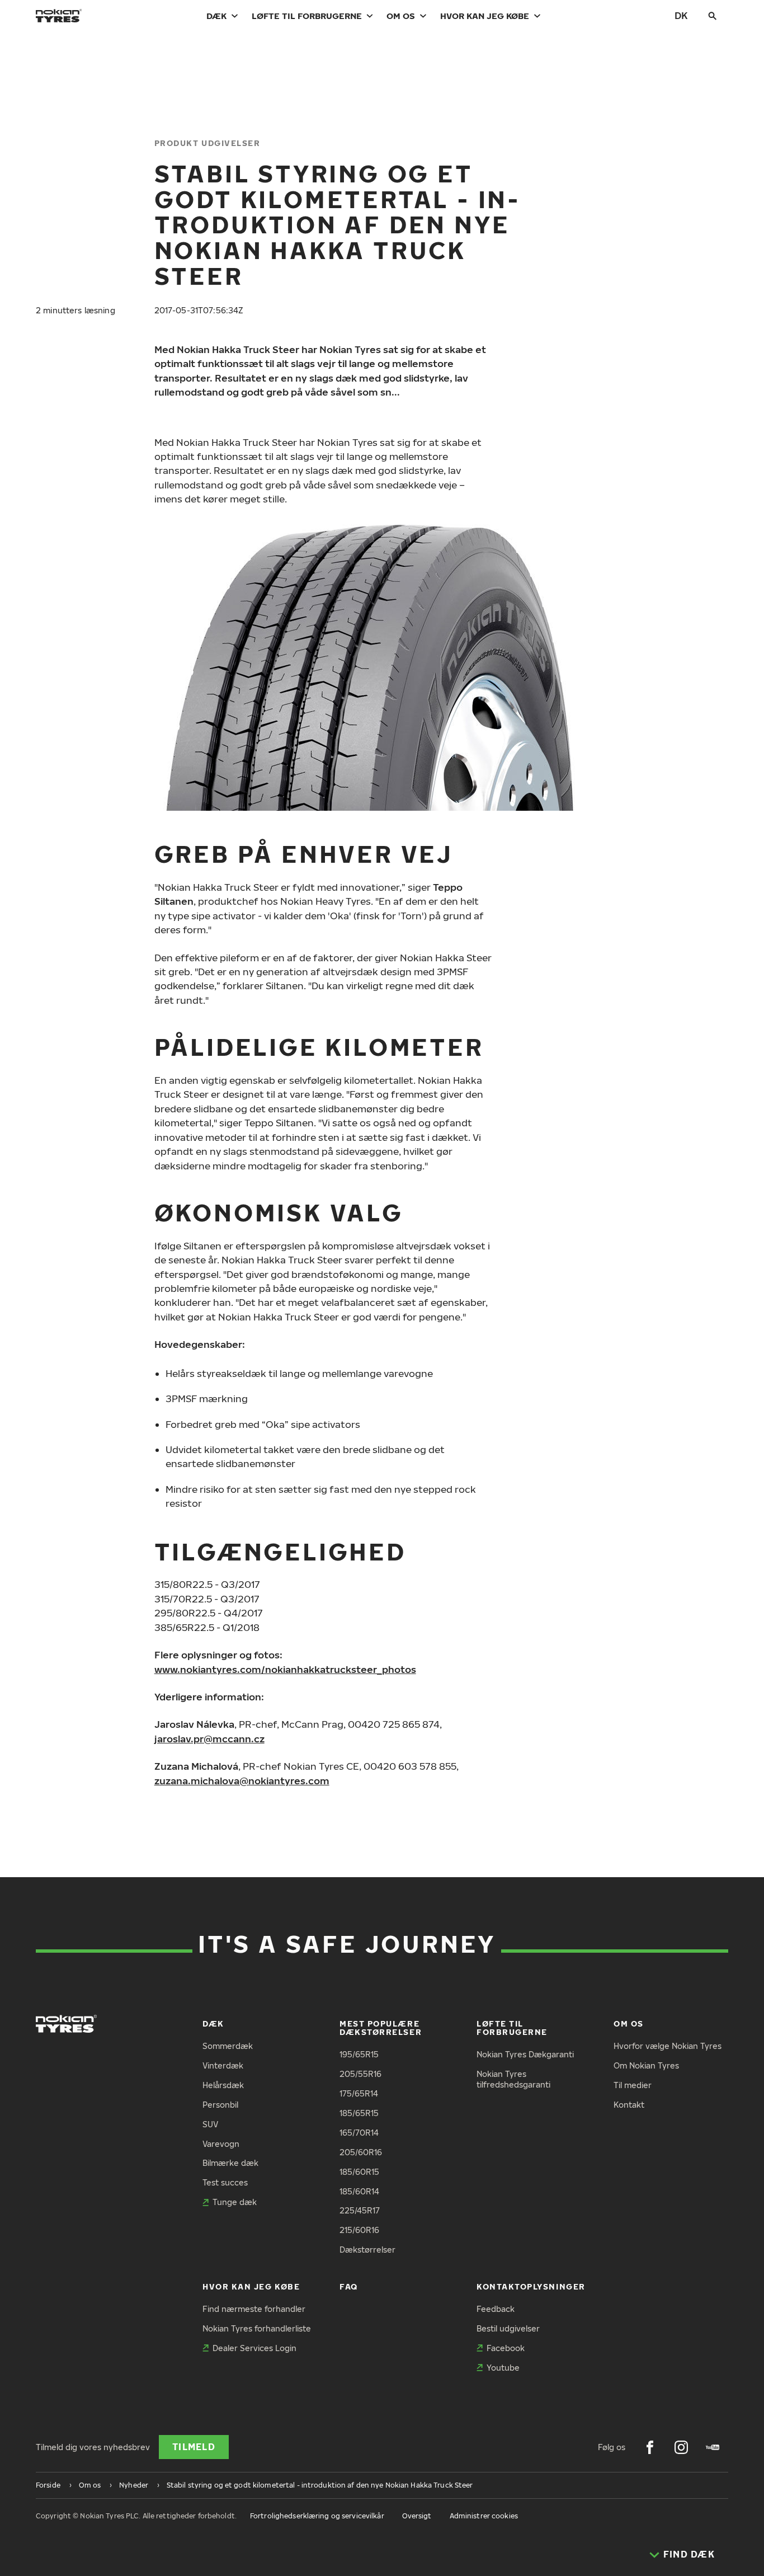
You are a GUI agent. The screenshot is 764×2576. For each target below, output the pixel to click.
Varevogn (221, 2144)
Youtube (503, 2368)
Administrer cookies (484, 2516)
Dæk (216, 16)
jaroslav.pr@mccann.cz (209, 1739)
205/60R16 (361, 2152)
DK (681, 15)
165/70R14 (359, 2133)
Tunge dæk (235, 2202)
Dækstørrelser (367, 2250)
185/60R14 (359, 2191)
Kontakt (629, 2105)
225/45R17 (360, 2210)
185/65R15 (359, 2113)
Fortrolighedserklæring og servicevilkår (317, 2516)
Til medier (633, 2085)
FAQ (349, 2286)
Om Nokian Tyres (646, 2065)
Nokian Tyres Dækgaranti (525, 2054)
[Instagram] (681, 2447)
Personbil (220, 2105)
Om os (401, 16)
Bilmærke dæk (230, 2163)
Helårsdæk (223, 2085)
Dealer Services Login (254, 2348)
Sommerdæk (228, 2046)
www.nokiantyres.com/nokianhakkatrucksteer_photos (285, 1669)
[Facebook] (650, 2447)
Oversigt (417, 2516)
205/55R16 (360, 2074)
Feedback (496, 2309)
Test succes (225, 2182)
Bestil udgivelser (508, 2328)
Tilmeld (194, 2447)
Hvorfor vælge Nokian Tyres (668, 2046)
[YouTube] (713, 2447)
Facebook (506, 2348)
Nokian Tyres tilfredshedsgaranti (513, 2079)
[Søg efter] (713, 16)
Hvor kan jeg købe (485, 16)
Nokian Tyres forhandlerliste (257, 2328)
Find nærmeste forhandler (254, 2309)
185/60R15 (359, 2172)
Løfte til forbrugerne (307, 16)
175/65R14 (359, 2093)
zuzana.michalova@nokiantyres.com (242, 1781)
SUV (210, 2124)
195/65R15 (359, 2054)
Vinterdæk (223, 2065)
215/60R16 (359, 2230)
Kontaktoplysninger (531, 2286)
